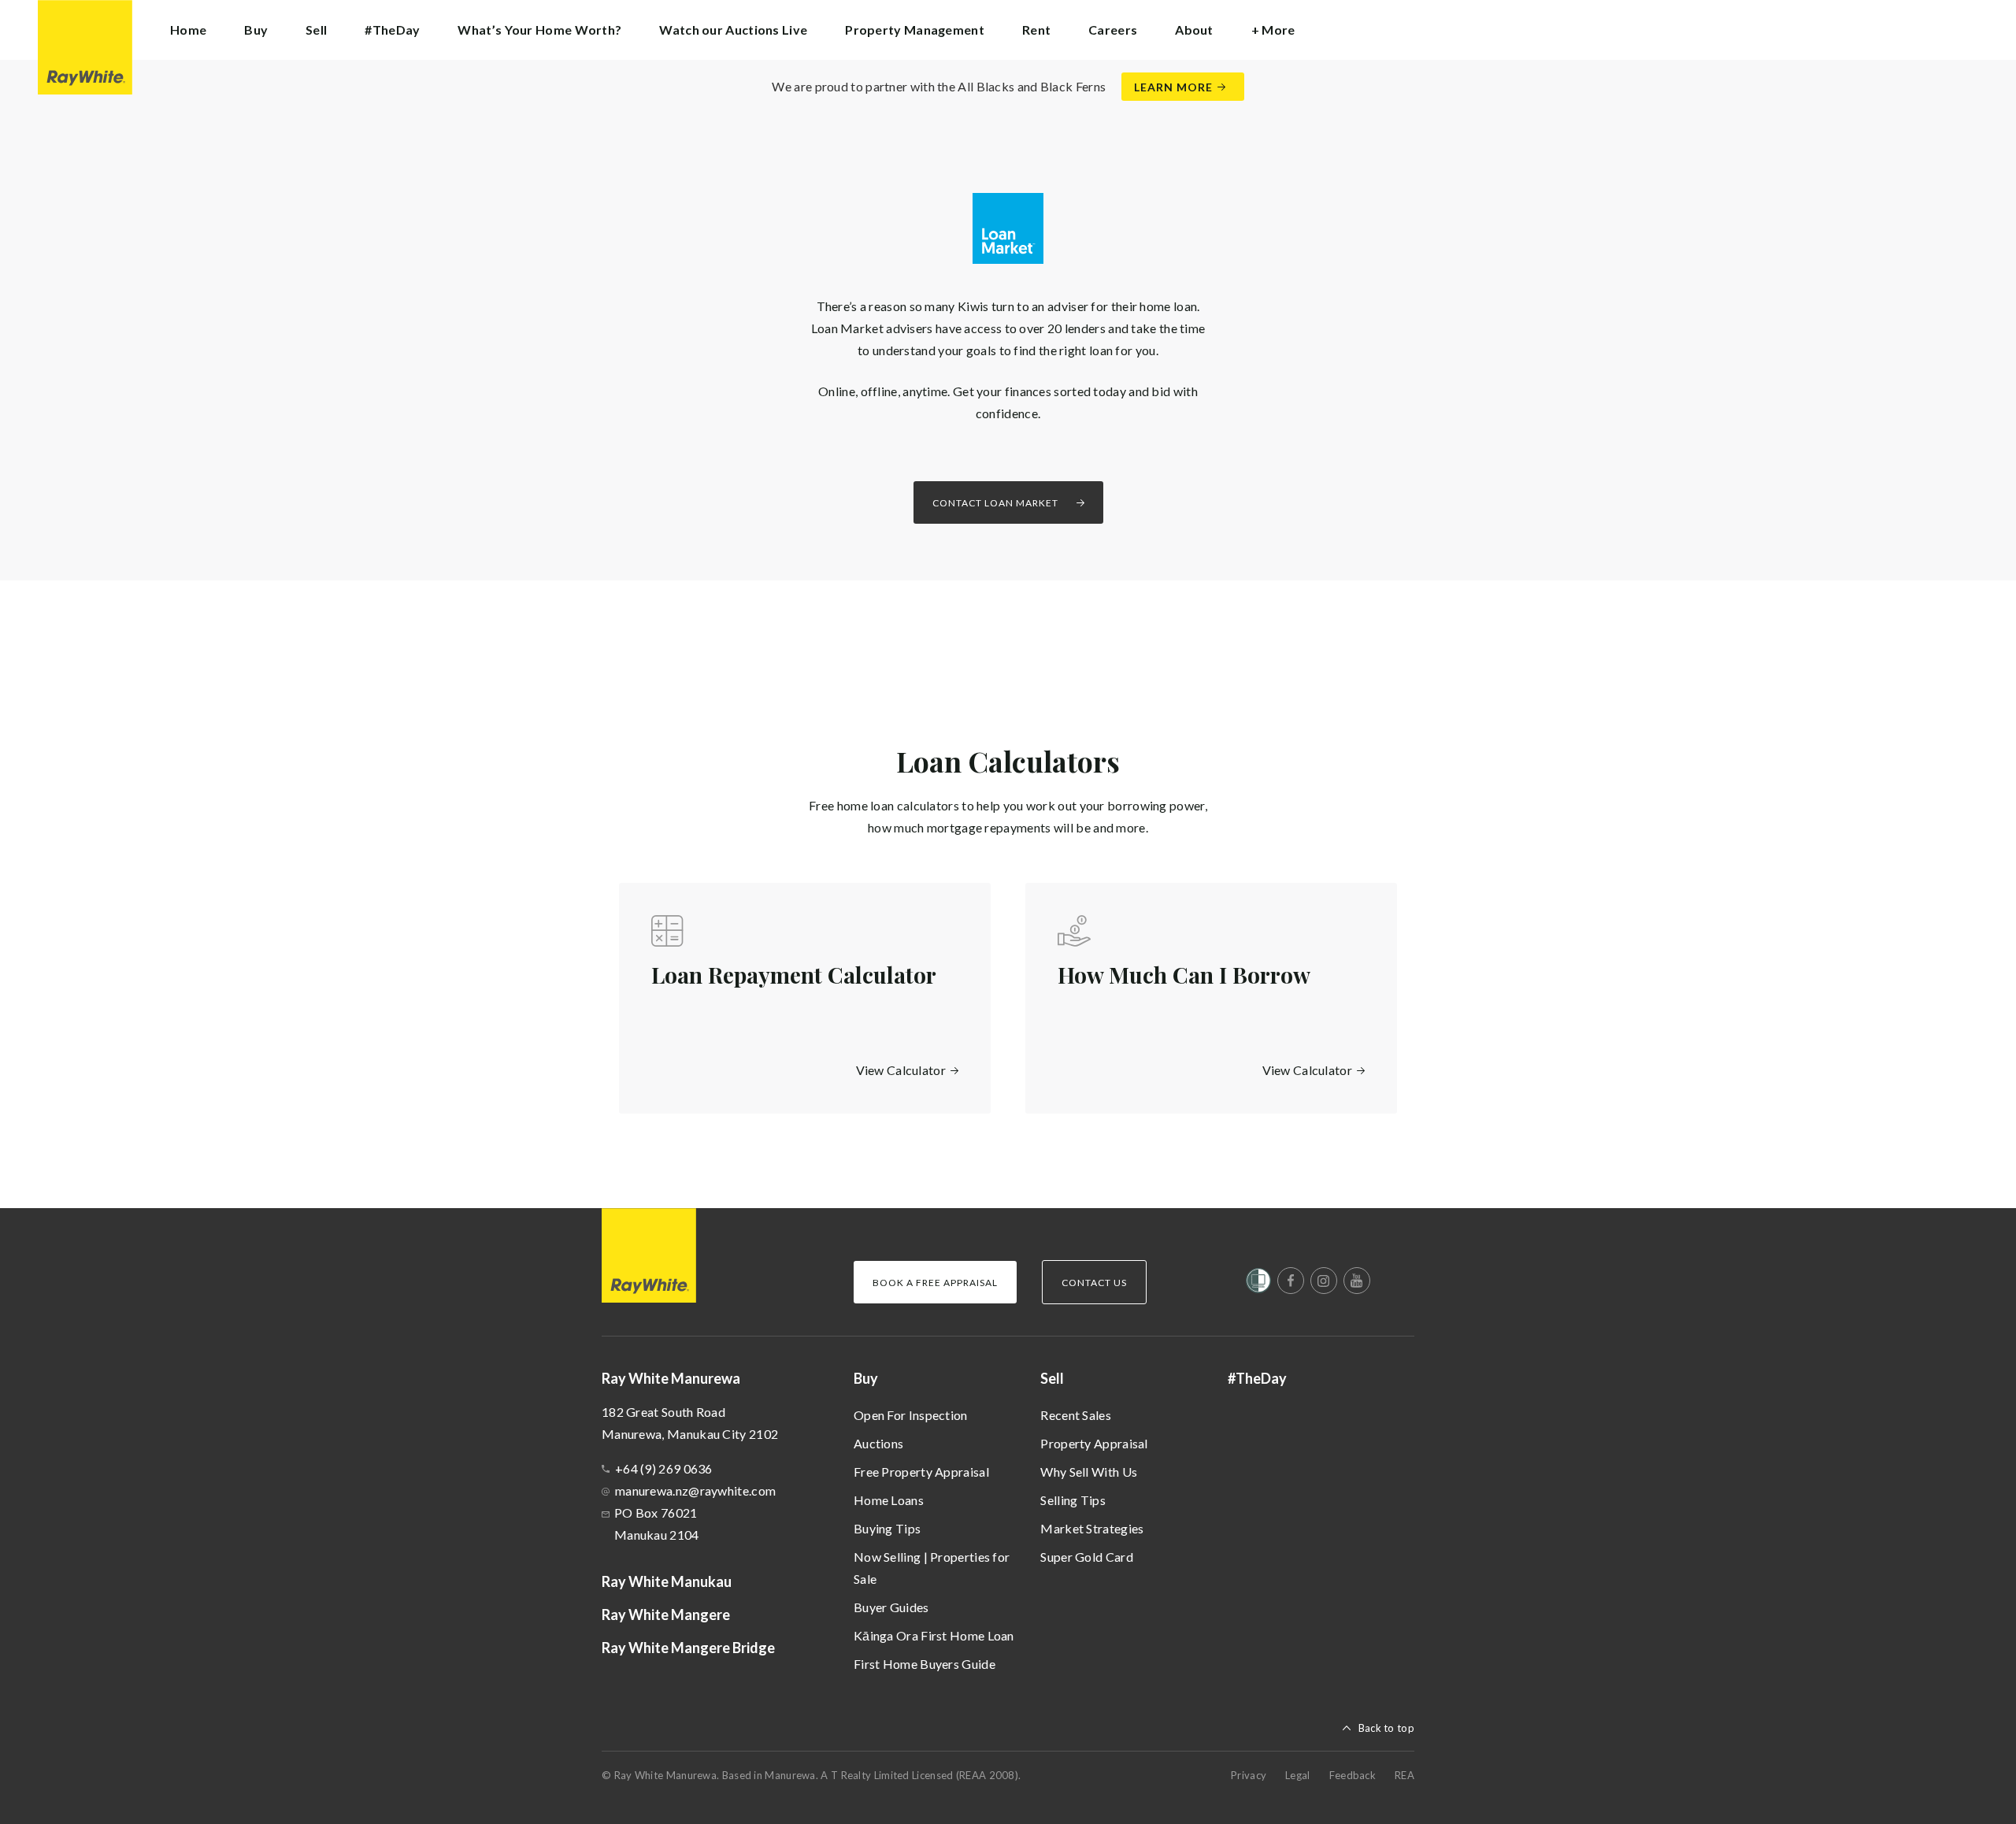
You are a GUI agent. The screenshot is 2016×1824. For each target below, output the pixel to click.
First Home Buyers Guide (925, 1664)
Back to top (1386, 1728)
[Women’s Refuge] (1258, 1284)
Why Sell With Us (1089, 1472)
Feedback (1353, 1775)
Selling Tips (1073, 1500)
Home (188, 30)
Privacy (1249, 1775)
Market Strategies (1092, 1528)
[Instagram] (1324, 1281)
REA (1405, 1775)
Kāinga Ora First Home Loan (934, 1635)
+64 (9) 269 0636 (664, 1468)
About (1194, 30)
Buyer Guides (891, 1607)
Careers (1113, 30)
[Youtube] (1357, 1281)
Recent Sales (1076, 1415)
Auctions (878, 1443)
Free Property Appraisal (921, 1472)
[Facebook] (1291, 1281)
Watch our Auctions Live (733, 30)
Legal (1298, 1775)
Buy (866, 1378)
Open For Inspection (911, 1415)
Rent (1036, 30)
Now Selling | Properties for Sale (932, 1568)
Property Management (915, 30)
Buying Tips (887, 1528)
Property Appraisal (1094, 1443)
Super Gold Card (1087, 1557)
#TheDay (392, 30)
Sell (1052, 1378)
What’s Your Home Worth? (539, 30)
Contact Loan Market (995, 503)
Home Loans (889, 1500)
